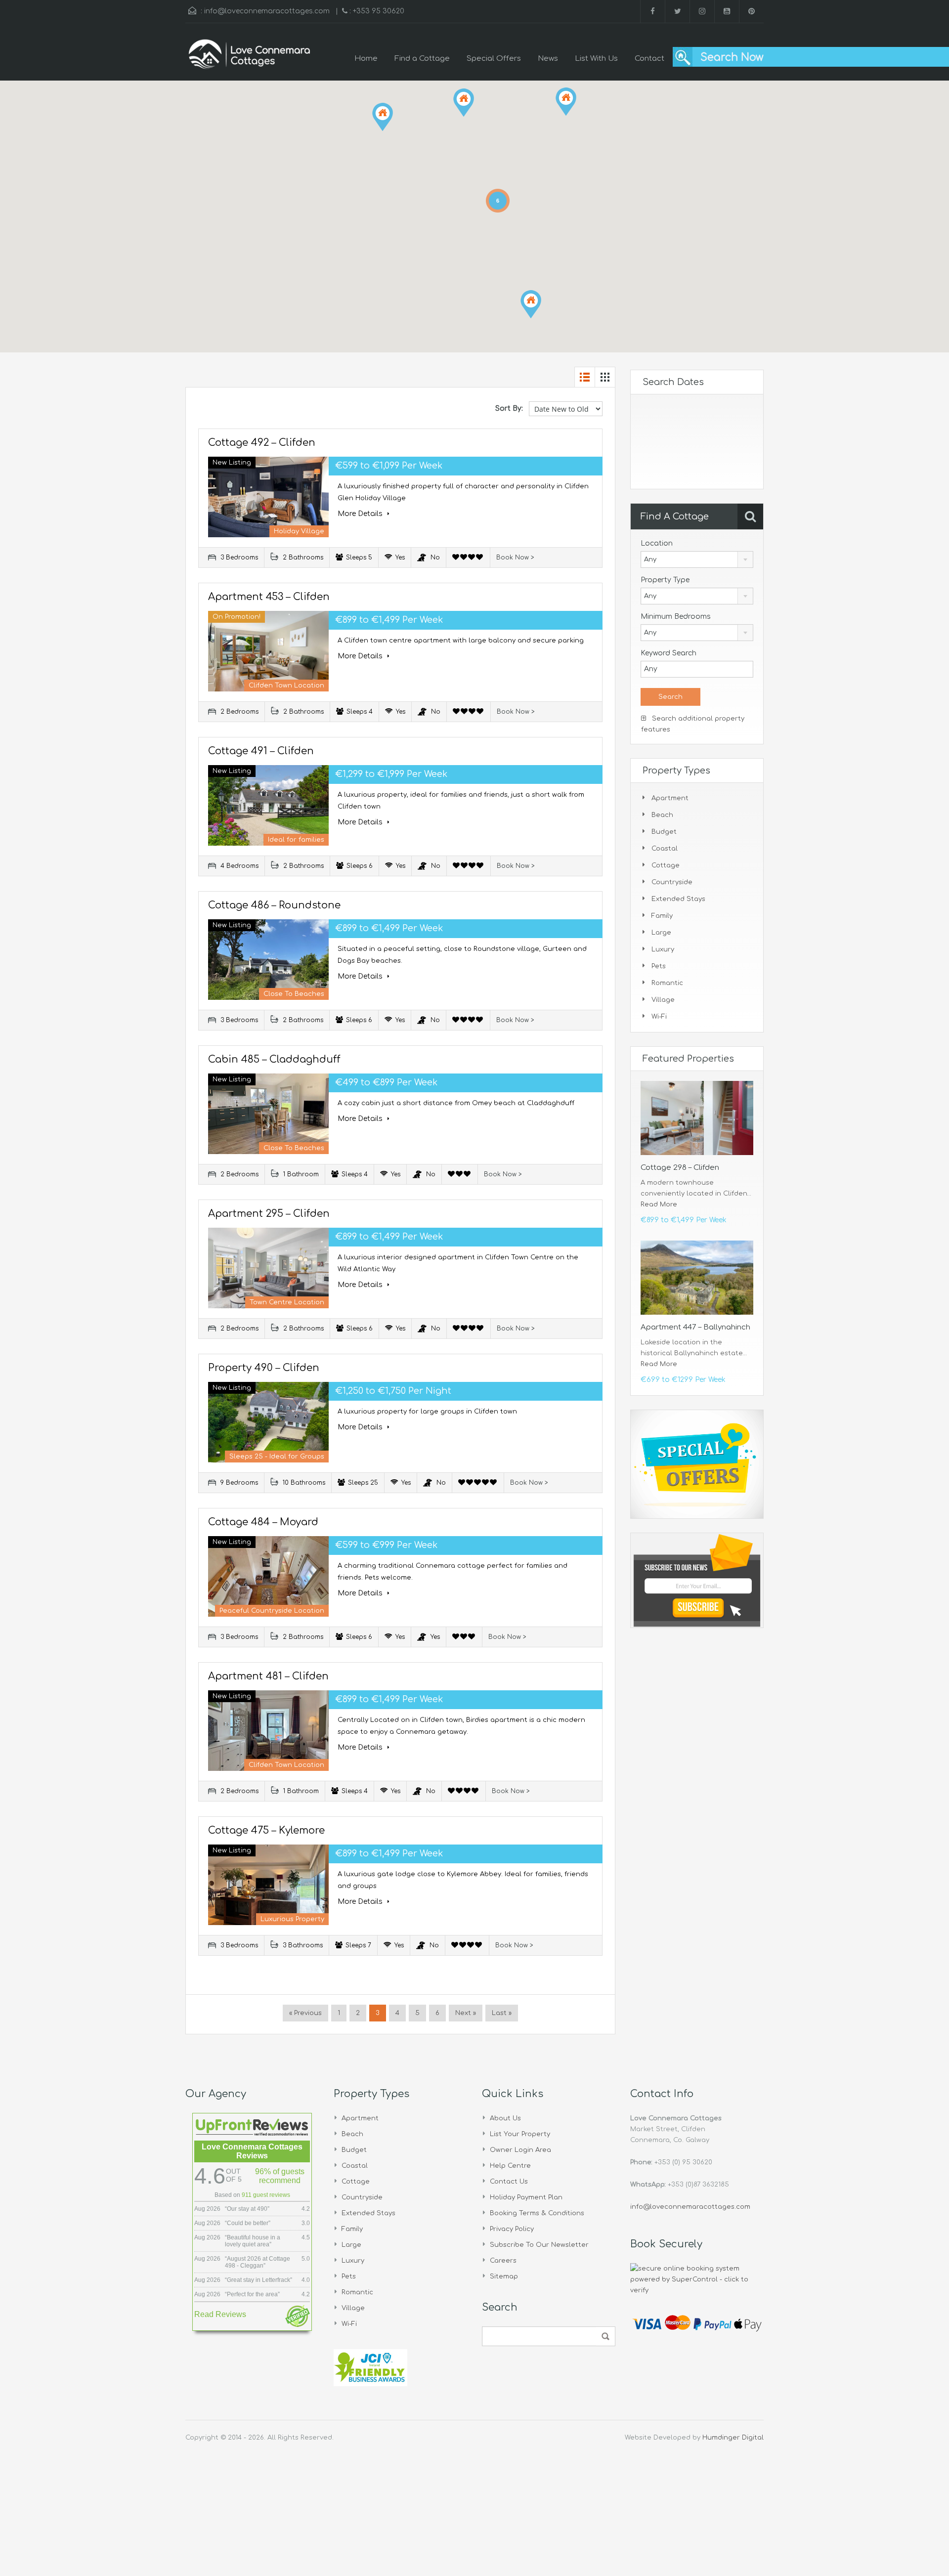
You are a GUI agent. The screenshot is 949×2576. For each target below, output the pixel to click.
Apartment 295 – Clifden (269, 1214)
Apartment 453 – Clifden (269, 597)
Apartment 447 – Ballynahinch (695, 1327)
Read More (659, 1204)
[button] (531, 304)
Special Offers (494, 59)
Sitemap (504, 2276)
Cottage (666, 865)
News (548, 59)
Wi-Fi (659, 1017)
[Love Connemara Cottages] (250, 59)
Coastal (665, 849)
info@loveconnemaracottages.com (267, 11)
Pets (659, 966)
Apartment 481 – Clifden (268, 1676)
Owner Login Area (520, 2150)
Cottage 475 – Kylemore (266, 1830)
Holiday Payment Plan (526, 2197)
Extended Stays (678, 899)
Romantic (667, 983)
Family (662, 916)
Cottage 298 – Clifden (680, 1168)
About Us (505, 2118)
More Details (361, 514)
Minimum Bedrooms (676, 617)
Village (663, 1000)
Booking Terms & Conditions (537, 2213)
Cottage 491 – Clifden (261, 751)
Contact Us (509, 2182)
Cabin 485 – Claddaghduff (274, 1059)
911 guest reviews (266, 2195)
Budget (664, 832)
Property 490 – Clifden (264, 1368)
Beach (662, 815)
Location (657, 543)
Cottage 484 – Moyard (263, 1522)
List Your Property (520, 2134)
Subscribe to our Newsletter (539, 2245)
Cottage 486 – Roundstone (274, 905)
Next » (466, 2013)
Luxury (663, 949)
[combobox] (697, 559)
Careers (503, 2261)
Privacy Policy (512, 2229)
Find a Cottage (422, 59)
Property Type (665, 580)
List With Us (596, 59)
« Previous (305, 2013)
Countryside (672, 882)
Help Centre (510, 2166)
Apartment (670, 798)
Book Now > (515, 558)
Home (366, 59)
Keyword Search (669, 653)
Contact (649, 59)
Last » (502, 2013)
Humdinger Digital (733, 2438)
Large (661, 933)
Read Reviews (220, 2314)
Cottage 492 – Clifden (262, 443)
